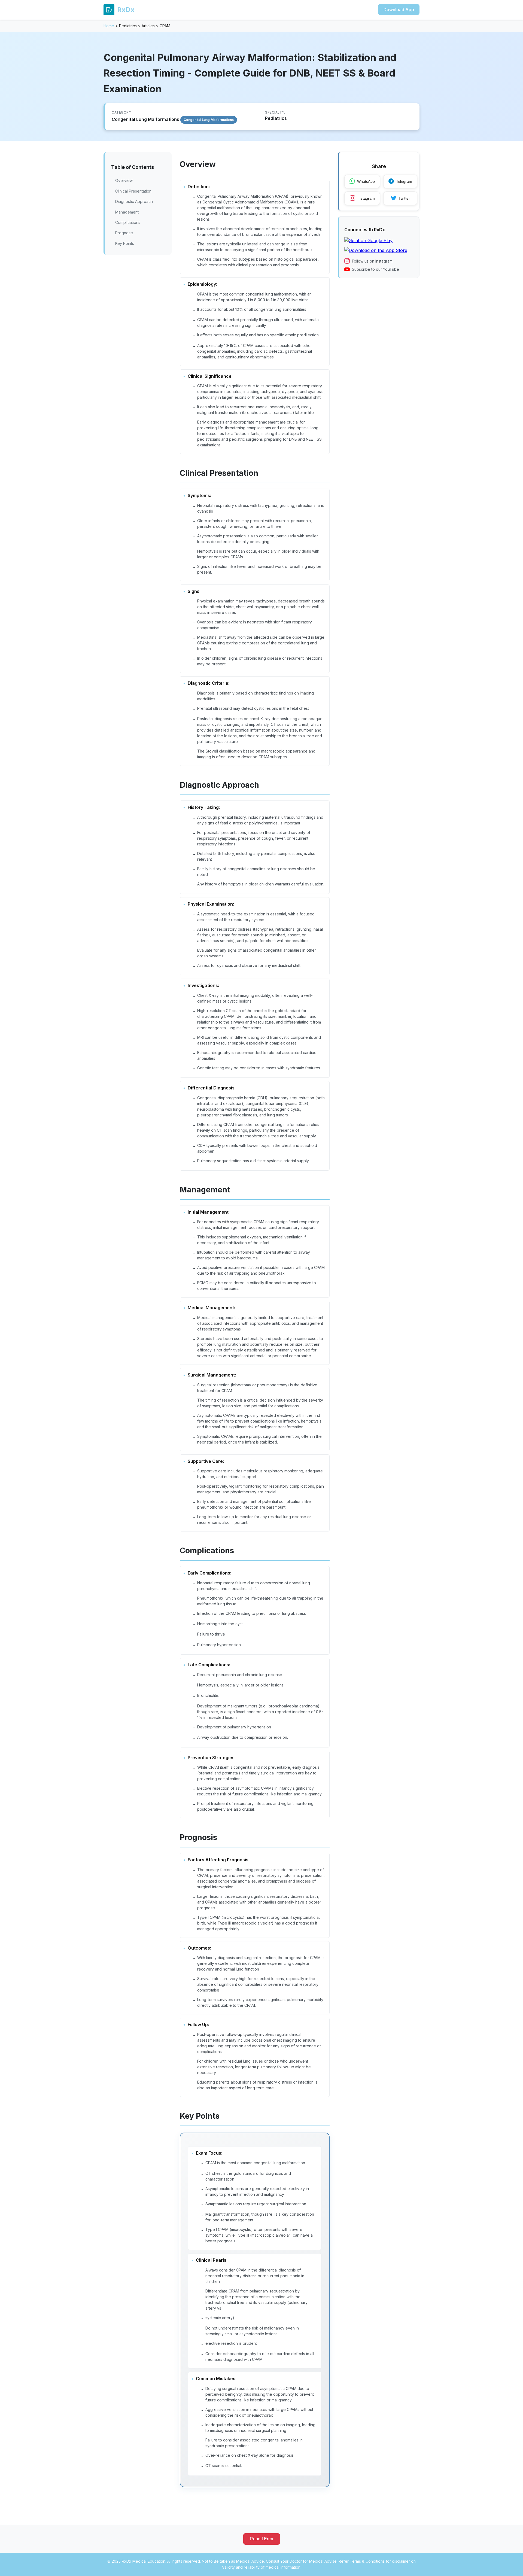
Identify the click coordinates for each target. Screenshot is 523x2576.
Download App (399, 10)
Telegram (404, 181)
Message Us (406, 2566)
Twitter (404, 198)
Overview (124, 180)
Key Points (125, 243)
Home (109, 26)
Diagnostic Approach (134, 201)
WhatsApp (366, 181)
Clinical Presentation (133, 191)
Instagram (366, 198)
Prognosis (124, 233)
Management (127, 212)
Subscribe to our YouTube (375, 269)
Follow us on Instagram (372, 261)
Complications (128, 222)
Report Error (262, 2539)
